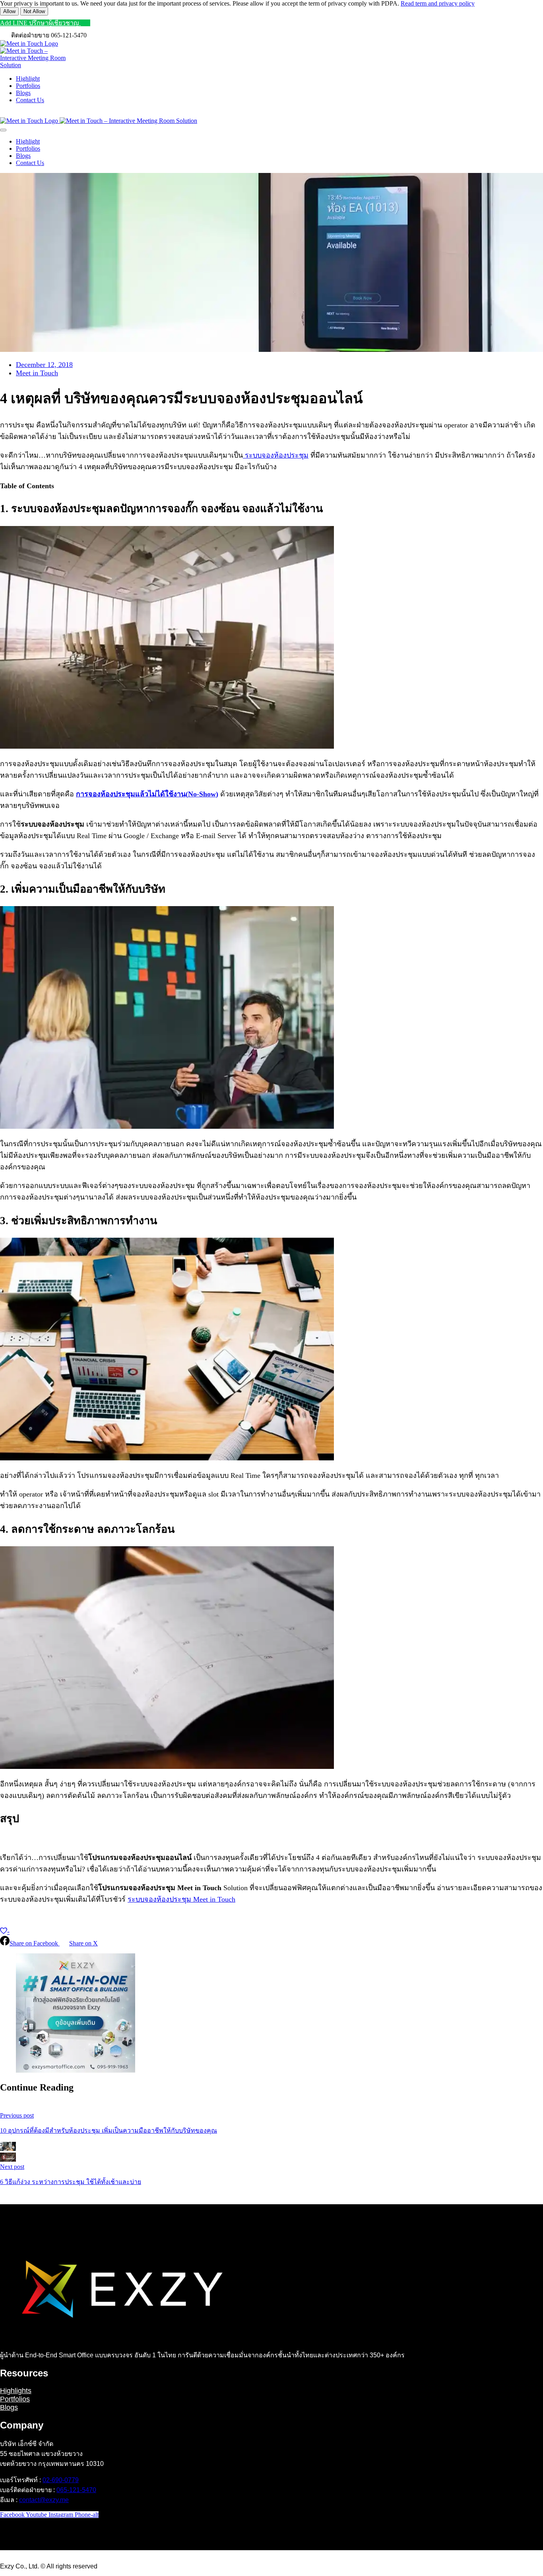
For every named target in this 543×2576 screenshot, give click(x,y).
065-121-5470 (76, 2490)
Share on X (83, 1943)
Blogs (9, 2407)
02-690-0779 (61, 2480)
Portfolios (15, 2399)
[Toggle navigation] (3, 130)
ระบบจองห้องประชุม (276, 455)
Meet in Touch (37, 373)
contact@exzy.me (44, 2500)
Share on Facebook (35, 1943)
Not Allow (34, 11)
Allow (9, 11)
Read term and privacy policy (438, 3)
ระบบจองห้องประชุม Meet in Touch (181, 1899)
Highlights (16, 2391)
